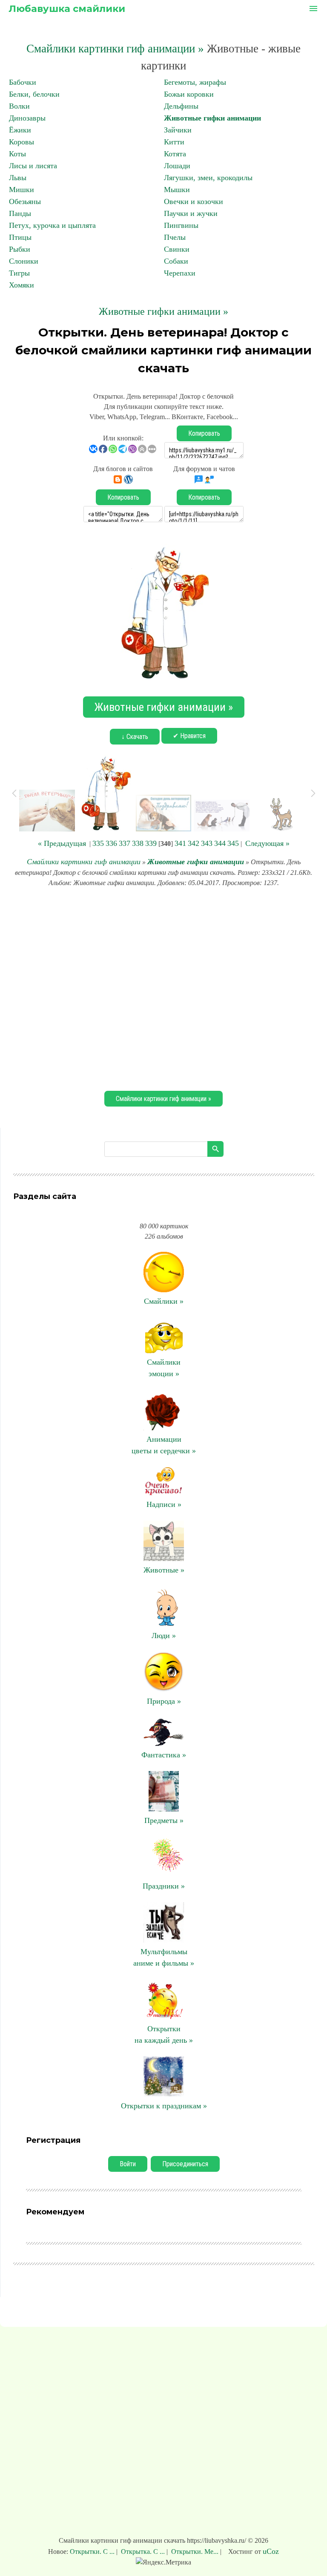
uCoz (271, 2551)
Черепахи (180, 273)
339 (151, 843)
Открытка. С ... (143, 2552)
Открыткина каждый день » (164, 2034)
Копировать (204, 433)
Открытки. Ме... (195, 2552)
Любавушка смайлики (67, 9)
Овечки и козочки (194, 201)
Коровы (22, 142)
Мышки (177, 190)
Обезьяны (25, 201)
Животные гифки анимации (212, 118)
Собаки (176, 261)
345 (233, 843)
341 (180, 843)
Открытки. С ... (93, 2552)
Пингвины (181, 225)
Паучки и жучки (191, 213)
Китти (174, 142)
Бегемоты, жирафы (195, 82)
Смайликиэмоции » (164, 1368)
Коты (17, 154)
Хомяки (22, 285)
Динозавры (27, 118)
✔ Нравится (189, 736)
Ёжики (20, 130)
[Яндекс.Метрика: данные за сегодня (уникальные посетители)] (163, 2562)
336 (111, 843)
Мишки (22, 190)
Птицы (20, 237)
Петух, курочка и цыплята (52, 225)
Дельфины (181, 106)
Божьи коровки (189, 94)
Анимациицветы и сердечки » (164, 1445)
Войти (128, 2164)
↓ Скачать (135, 737)
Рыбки (20, 249)
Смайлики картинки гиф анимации (84, 862)
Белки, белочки (34, 94)
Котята (175, 154)
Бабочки (23, 82)
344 (220, 843)
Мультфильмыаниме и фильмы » (164, 1957)
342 (194, 843)
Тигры (19, 273)
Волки (19, 106)
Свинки (177, 249)
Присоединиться (185, 2164)
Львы (18, 178)
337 (125, 843)
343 (207, 843)
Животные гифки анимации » (163, 311)
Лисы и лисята (33, 166)
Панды (20, 213)
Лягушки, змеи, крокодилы (208, 178)
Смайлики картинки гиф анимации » (115, 49)
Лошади (177, 166)
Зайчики (178, 130)
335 (98, 843)
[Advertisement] (163, 988)
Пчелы (175, 237)
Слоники (24, 261)
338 (138, 843)
